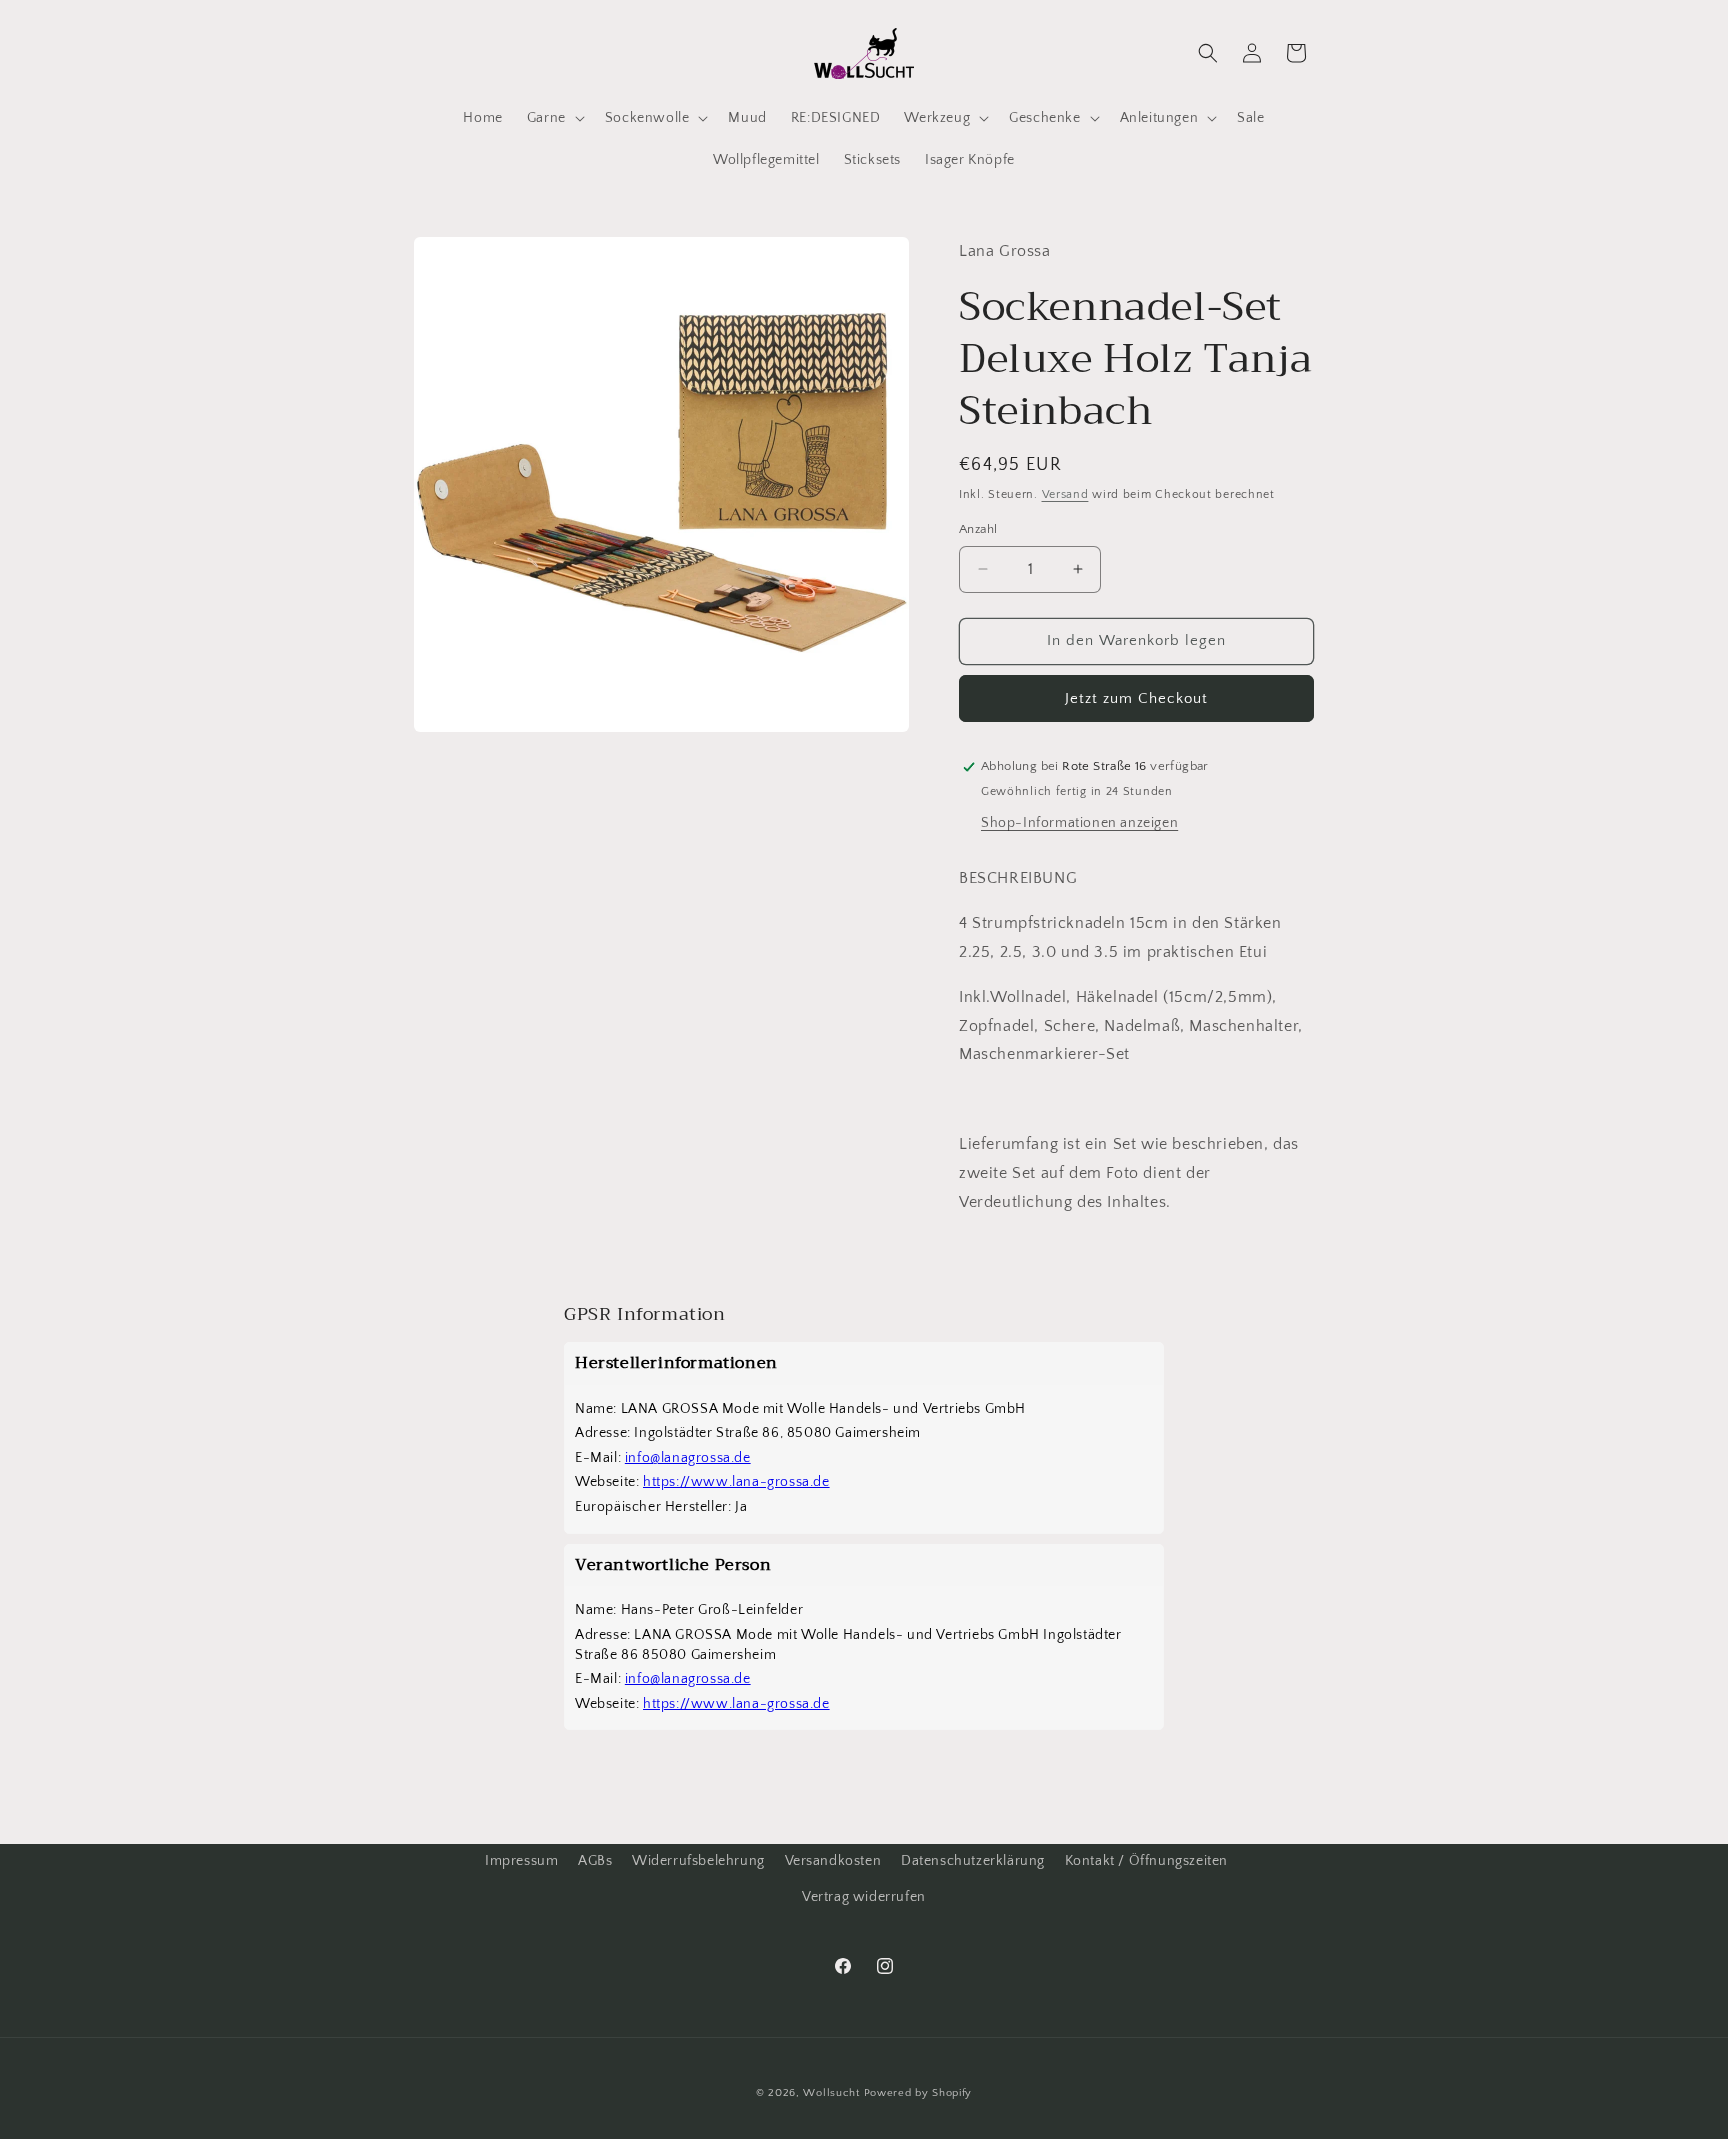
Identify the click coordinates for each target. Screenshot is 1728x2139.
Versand (1065, 494)
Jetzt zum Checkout (1136, 698)
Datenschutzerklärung (973, 1861)
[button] (554, 118)
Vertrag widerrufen (864, 1897)
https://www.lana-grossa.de (736, 1482)
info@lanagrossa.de (688, 1458)
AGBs (595, 1861)
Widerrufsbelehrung (698, 1861)
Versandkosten (833, 1861)
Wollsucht (831, 2093)
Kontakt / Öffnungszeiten (1146, 1861)
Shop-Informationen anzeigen (1079, 823)
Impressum (521, 1861)
